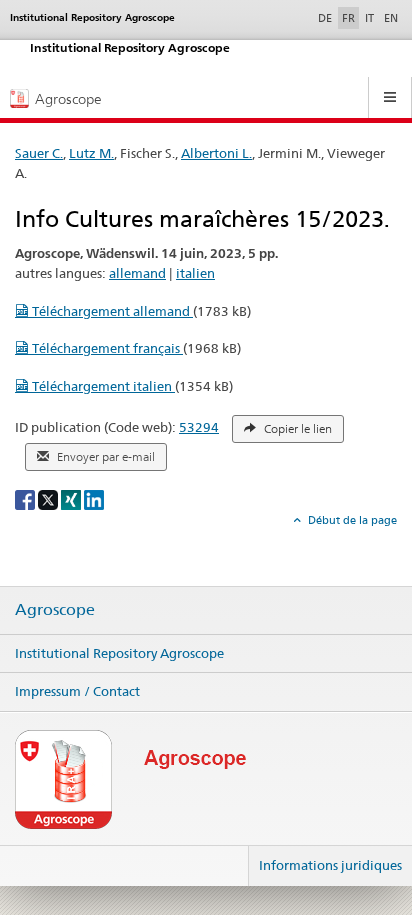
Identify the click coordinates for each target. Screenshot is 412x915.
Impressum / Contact (77, 691)
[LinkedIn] (94, 498)
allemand (137, 273)
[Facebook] (26, 498)
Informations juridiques (330, 865)
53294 (199, 427)
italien (195, 273)
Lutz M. (91, 153)
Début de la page (351, 520)
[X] (49, 498)
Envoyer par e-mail (104, 457)
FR (348, 18)
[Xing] (72, 498)
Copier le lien (296, 429)
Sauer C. (39, 153)
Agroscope (55, 610)
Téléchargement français (106, 348)
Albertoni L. (216, 153)
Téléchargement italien (102, 386)
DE (327, 17)
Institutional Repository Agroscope (119, 653)
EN (391, 18)
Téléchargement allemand (111, 311)
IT (369, 18)
